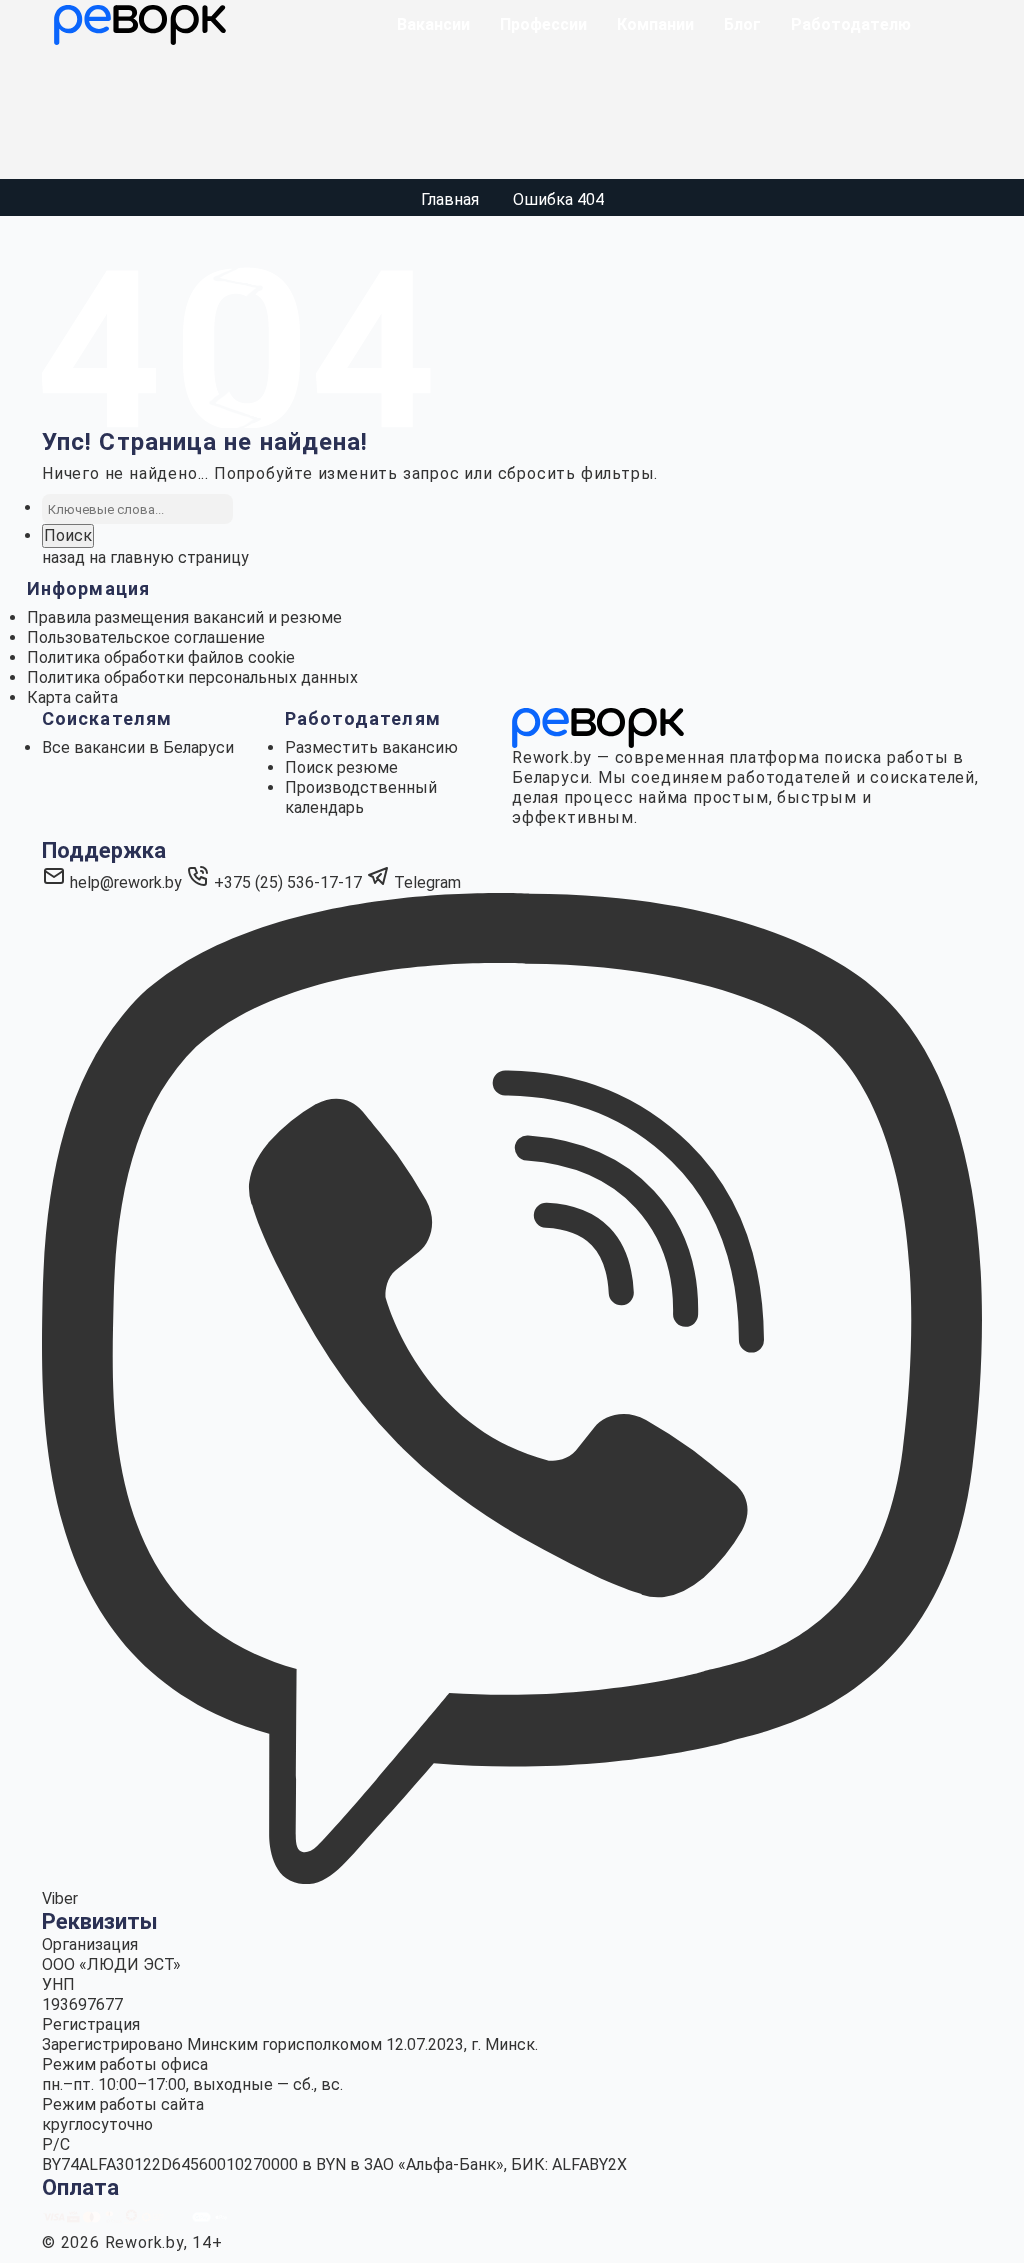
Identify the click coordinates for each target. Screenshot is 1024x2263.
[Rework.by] (140, 25)
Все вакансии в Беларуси (138, 747)
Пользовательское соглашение (146, 637)
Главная (450, 199)
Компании (655, 24)
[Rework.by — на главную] (598, 726)
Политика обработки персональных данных (192, 677)
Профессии (543, 24)
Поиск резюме (341, 767)
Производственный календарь (361, 797)
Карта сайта (72, 697)
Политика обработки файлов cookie (161, 657)
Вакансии (433, 24)
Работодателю (851, 24)
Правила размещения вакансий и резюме (184, 617)
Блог (742, 24)
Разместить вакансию (371, 747)
